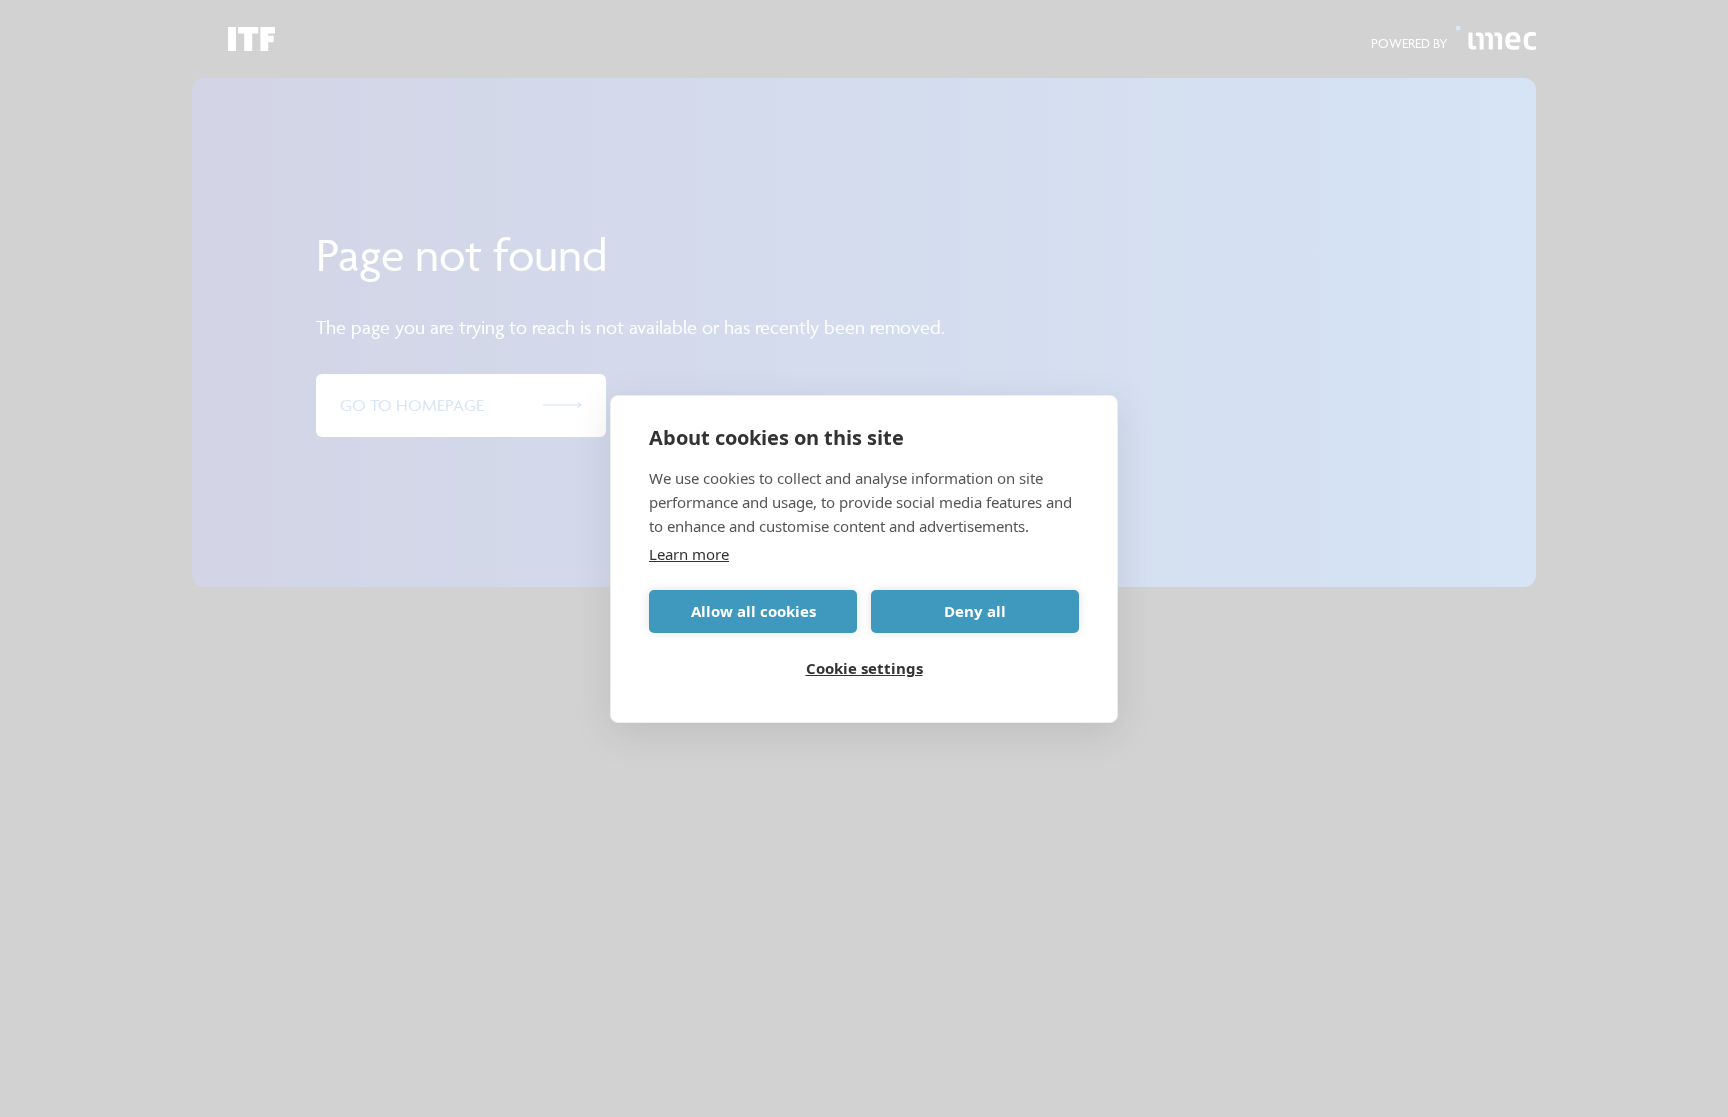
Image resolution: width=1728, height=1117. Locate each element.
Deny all (975, 611)
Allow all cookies (753, 611)
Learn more (689, 554)
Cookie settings (864, 668)
